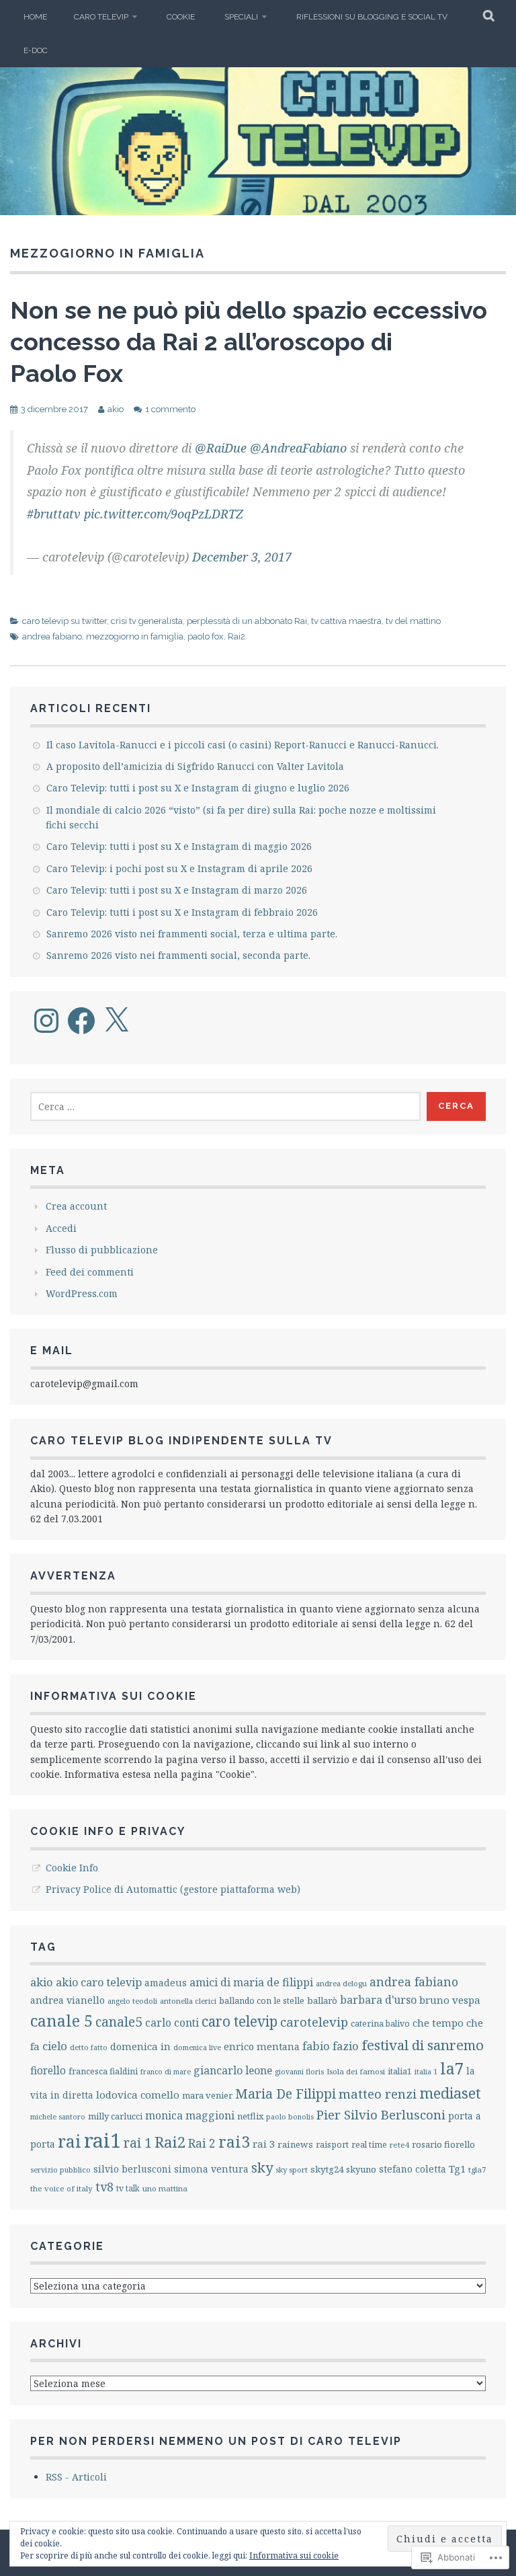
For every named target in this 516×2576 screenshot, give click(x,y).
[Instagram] (46, 1021)
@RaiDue (221, 448)
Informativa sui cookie (294, 2555)
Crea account (76, 1206)
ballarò (322, 2000)
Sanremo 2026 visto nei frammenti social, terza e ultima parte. (192, 934)
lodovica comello (138, 2095)
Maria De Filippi (286, 2094)
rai (70, 2141)
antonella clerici (188, 2001)
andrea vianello (68, 2000)
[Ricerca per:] (225, 1106)
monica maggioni (190, 2115)
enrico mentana (262, 2046)
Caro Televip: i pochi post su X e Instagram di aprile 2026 (179, 868)
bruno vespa (450, 2000)
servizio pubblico (60, 2170)
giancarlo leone (233, 2070)
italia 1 (426, 2071)
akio (116, 409)
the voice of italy (61, 2188)
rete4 (399, 2145)
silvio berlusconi (132, 2169)
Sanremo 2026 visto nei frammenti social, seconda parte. (178, 955)
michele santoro (58, 2116)
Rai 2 (202, 2143)
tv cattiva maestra (346, 621)
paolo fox (206, 636)
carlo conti (172, 2023)
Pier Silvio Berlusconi (381, 2114)
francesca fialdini (103, 2071)
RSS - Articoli (76, 2477)
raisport (332, 2145)
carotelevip (314, 2022)
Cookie (181, 17)
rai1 (102, 2140)
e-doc (36, 50)
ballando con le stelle (262, 2001)
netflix (250, 2116)
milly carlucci (115, 2116)
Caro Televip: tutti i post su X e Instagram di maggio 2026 (179, 846)
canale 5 (61, 2021)
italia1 (400, 2071)
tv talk (128, 2188)
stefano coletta (413, 2169)
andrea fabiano (52, 636)
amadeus (166, 1983)
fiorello (48, 2071)
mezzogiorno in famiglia (135, 636)
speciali (241, 17)
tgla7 (477, 2170)
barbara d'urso (378, 2000)
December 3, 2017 (242, 557)
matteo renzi (378, 2094)
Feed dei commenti (90, 1272)
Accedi (61, 1228)
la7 (452, 2068)
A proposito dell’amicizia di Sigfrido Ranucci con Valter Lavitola (195, 766)
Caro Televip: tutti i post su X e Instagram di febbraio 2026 (182, 912)
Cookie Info (72, 1868)
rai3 (234, 2142)
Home (35, 17)
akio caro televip (99, 1982)
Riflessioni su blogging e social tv (372, 17)
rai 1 (138, 2143)
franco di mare (166, 2072)
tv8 (104, 2187)
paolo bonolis (290, 2116)
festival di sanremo (423, 2045)
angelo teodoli (132, 2001)
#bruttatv (54, 514)
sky (262, 2167)
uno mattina (165, 2188)
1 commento (170, 409)
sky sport (292, 2170)
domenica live (197, 2047)
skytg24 (327, 2169)
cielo (55, 2046)
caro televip (101, 17)
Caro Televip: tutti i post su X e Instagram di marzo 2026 (177, 890)
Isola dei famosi (356, 2071)
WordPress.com (82, 1293)
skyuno (361, 2169)
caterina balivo (380, 2024)
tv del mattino (413, 621)
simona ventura (211, 2169)
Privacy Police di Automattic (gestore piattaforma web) (173, 1889)
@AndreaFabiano (298, 448)
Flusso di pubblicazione (102, 1250)
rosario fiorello (443, 2144)
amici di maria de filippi (251, 1982)
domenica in (140, 2046)
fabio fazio (331, 2046)
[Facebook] (81, 1021)
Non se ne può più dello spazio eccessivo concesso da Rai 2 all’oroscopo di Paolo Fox (249, 342)
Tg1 (457, 2169)
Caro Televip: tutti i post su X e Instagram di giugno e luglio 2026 (198, 788)
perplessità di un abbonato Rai (247, 621)
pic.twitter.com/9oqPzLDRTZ (164, 514)
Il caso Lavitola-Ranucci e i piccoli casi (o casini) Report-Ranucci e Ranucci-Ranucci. (243, 745)
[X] (116, 1021)
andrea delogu (341, 1983)
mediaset (450, 2093)
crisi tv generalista (147, 621)
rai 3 (264, 2144)
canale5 (119, 2022)
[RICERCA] (489, 17)
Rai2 (236, 636)
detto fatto (89, 2047)
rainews (295, 2144)
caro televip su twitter (64, 621)
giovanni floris (299, 2071)
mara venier (207, 2095)
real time (369, 2145)
